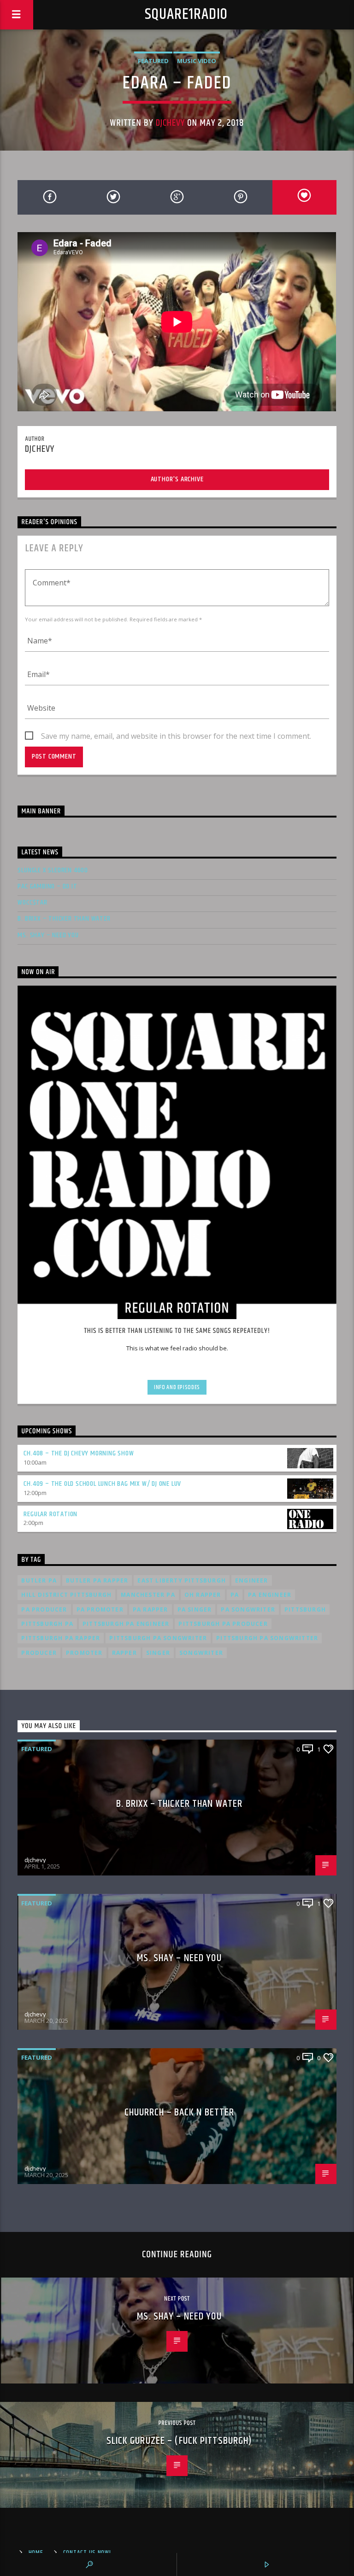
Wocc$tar (32, 902)
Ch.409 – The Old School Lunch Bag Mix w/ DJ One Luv (102, 1484)
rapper (124, 1653)
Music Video (197, 61)
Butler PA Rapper (97, 1580)
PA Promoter (100, 1609)
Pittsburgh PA (47, 1624)
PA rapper (150, 1609)
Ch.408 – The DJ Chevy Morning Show (79, 1453)
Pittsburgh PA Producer (223, 1624)
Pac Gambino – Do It (47, 886)
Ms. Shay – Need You (48, 935)
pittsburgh (305, 1609)
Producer (39, 1653)
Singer (158, 1653)
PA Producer (44, 1609)
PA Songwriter (248, 1609)
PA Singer (195, 1609)
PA (235, 1595)
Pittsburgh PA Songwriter (158, 1638)
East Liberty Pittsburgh (182, 1580)
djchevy (170, 123)
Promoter (84, 1653)
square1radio (186, 15)
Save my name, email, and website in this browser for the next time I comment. (176, 736)
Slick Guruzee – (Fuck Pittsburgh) (180, 2441)
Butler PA (39, 1580)
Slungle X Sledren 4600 (53, 870)
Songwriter (201, 1653)
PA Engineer (270, 1595)
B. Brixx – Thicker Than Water (64, 919)
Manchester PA (148, 1595)
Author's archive (177, 479)
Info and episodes (177, 1387)
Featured (153, 61)
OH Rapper (203, 1595)
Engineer (252, 1580)
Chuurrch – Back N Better (180, 2112)
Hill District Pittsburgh (66, 1595)
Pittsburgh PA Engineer (126, 1624)
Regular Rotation (50, 1514)
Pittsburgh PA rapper (61, 1638)
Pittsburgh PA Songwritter (267, 1638)
